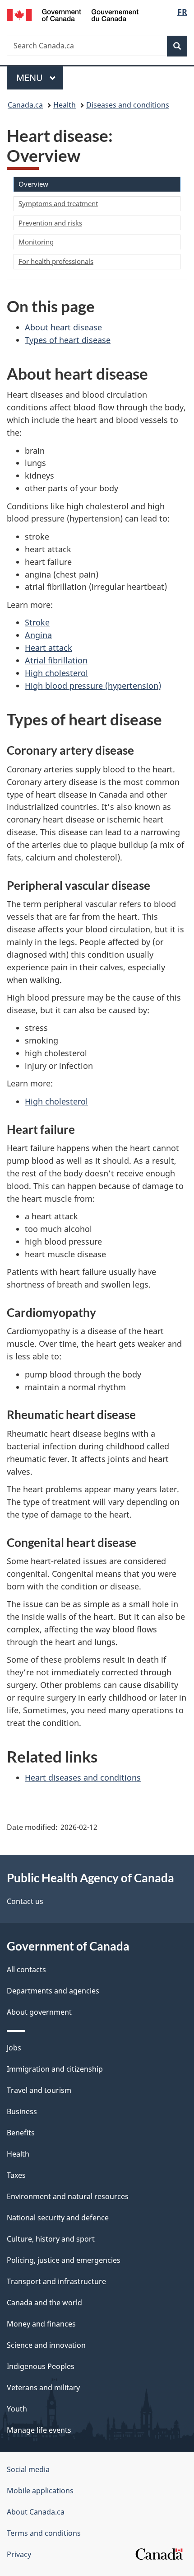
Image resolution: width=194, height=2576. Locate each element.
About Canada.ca (36, 2512)
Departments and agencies (53, 1991)
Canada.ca (25, 105)
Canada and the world (44, 2303)
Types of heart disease (68, 340)
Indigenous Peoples (41, 2366)
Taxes (16, 2175)
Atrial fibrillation (56, 660)
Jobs (14, 2048)
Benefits (21, 2133)
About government (39, 2012)
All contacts (26, 1970)
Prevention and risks (50, 223)
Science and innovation (46, 2345)
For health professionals (56, 261)
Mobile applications (40, 2491)
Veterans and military (43, 2388)
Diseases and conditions (128, 105)
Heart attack (48, 648)
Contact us (25, 1901)
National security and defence (58, 2218)
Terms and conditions (44, 2533)
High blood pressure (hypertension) (93, 686)
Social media (28, 2469)
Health (65, 105)
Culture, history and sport (51, 2239)
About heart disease (63, 327)
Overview (33, 184)
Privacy (19, 2554)
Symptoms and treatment (58, 203)
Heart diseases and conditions (83, 1777)
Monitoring (36, 242)
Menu (31, 78)
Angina (38, 635)
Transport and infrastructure (56, 2281)
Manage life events (39, 2430)
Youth (17, 2409)
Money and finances (41, 2324)
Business (22, 2111)
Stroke (37, 622)
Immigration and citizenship (55, 2069)
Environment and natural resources (68, 2196)
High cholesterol (56, 673)
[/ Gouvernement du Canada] (73, 14)
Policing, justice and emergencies (64, 2260)
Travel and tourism (39, 2090)
